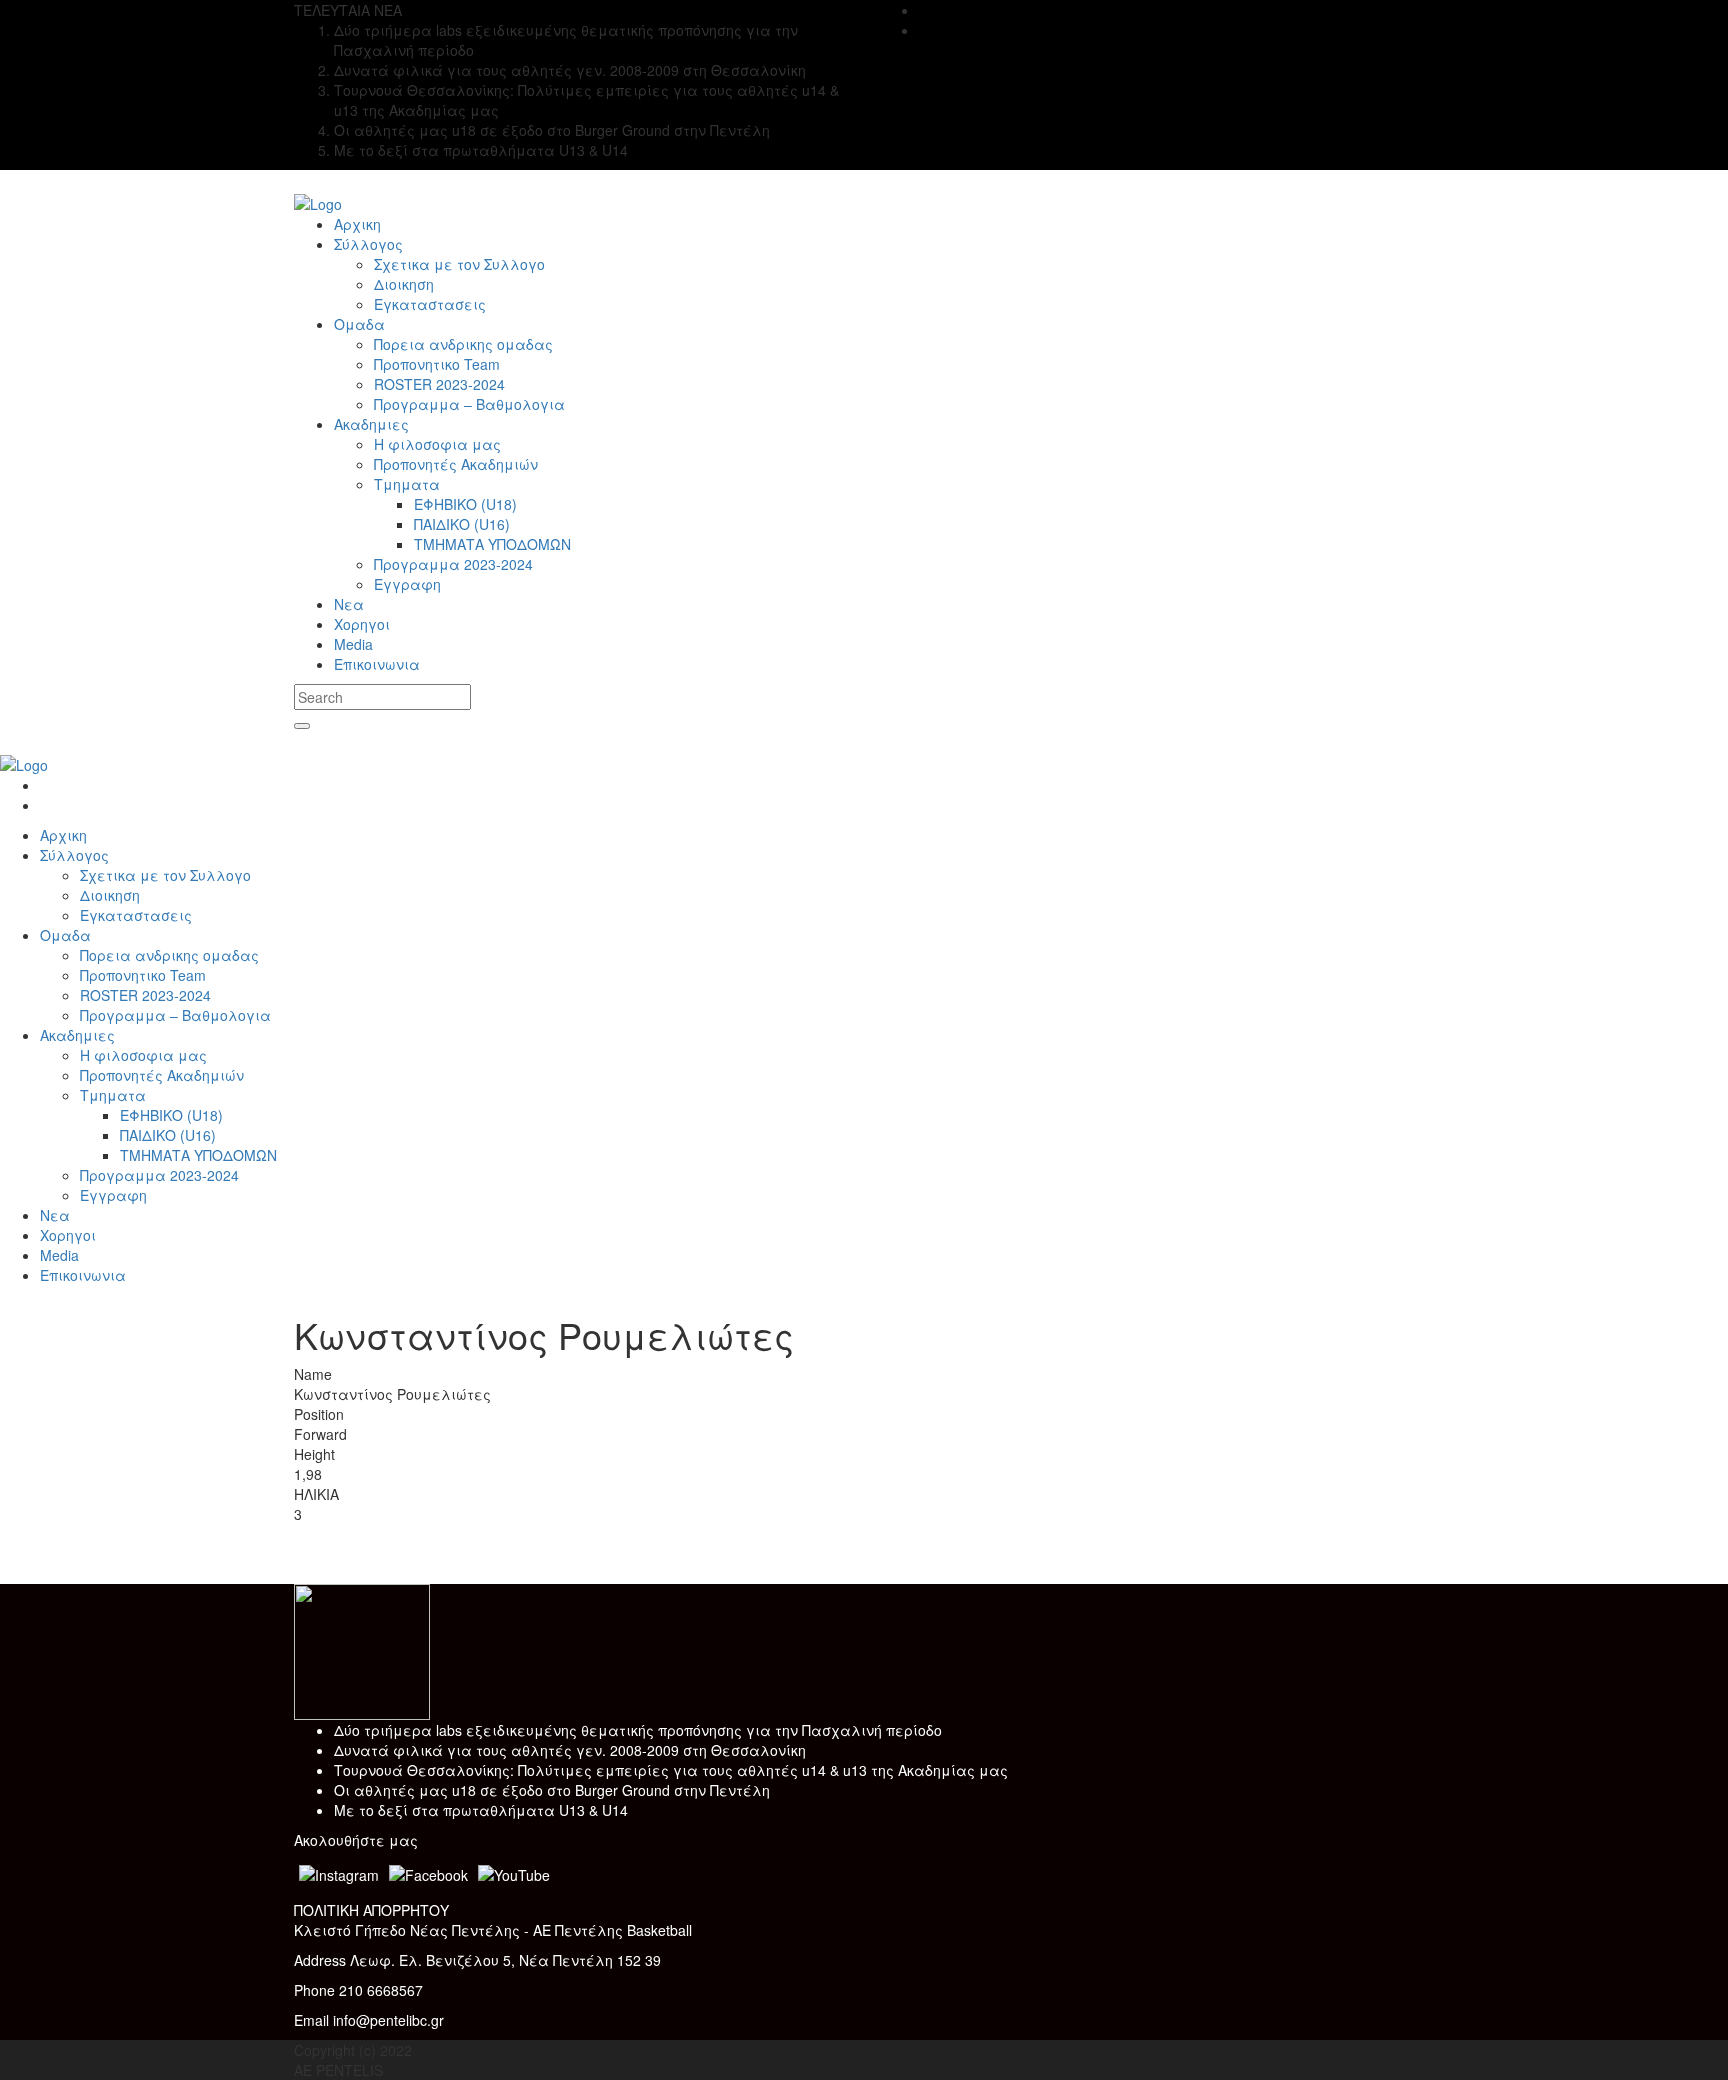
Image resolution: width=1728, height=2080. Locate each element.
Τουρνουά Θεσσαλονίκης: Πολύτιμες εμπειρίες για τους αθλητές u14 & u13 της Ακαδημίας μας (671, 1770)
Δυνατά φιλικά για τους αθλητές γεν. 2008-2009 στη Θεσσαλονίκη (570, 1750)
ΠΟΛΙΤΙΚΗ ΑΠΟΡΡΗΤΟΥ (371, 1910)
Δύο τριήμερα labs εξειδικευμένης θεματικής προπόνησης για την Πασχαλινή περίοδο (638, 1730)
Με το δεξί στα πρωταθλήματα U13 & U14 (481, 1810)
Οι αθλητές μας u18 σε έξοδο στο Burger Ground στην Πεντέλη (552, 1790)
